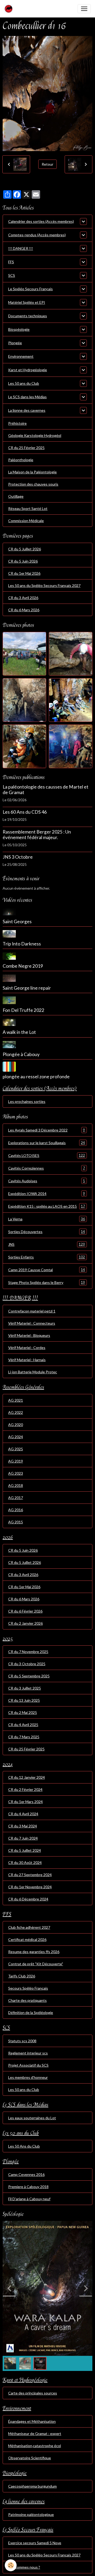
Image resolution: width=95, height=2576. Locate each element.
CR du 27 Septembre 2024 (30, 1875)
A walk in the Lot (19, 1032)
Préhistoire (17, 423)
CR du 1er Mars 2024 (25, 1802)
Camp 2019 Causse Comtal (47, 1270)
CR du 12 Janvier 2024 (27, 1777)
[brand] (10, 9)
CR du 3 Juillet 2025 (25, 1688)
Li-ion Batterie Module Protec (33, 1372)
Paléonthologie (21, 460)
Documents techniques (28, 316)
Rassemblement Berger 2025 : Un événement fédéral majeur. (37, 835)
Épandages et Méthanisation (32, 2421)
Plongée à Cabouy (21, 1054)
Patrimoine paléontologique (31, 2514)
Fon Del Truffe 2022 (23, 1010)
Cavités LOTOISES (47, 1155)
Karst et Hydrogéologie (28, 370)
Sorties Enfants (47, 1257)
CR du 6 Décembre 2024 (28, 1899)
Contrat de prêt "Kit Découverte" (36, 1964)
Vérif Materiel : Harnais (27, 1360)
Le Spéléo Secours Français (30, 289)
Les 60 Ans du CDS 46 (25, 812)
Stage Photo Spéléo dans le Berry (47, 1282)
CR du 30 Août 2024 (25, 1862)
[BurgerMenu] (84, 9)
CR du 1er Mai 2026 (24, 573)
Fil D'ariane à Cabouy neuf (29, 2199)
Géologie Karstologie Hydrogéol (35, 435)
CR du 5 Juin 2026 (23, 561)
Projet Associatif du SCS (28, 2065)
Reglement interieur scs (28, 2053)
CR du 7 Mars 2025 (24, 1737)
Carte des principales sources (33, 2393)
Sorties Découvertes (47, 1232)
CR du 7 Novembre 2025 (28, 1652)
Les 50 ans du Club (24, 383)
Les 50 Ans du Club (24, 2146)
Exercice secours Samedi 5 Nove (35, 2543)
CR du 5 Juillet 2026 (25, 549)
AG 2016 (16, 1510)
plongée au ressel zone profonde (36, 1077)
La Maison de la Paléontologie (32, 472)
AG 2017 (16, 1498)
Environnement (21, 356)
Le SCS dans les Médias (27, 397)
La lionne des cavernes (27, 410)
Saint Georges (17, 922)
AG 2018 (16, 1485)
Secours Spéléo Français (28, 1988)
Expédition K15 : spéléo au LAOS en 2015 (47, 1206)
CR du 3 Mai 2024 (23, 1826)
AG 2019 (16, 1461)
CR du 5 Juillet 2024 (25, 1850)
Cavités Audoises (47, 1181)
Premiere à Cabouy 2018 (28, 2187)
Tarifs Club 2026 (22, 1976)
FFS (11, 262)
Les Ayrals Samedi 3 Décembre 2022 (47, 1130)
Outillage (16, 496)
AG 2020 (16, 1425)
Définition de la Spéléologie (31, 2013)
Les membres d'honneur (28, 2077)
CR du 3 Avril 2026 (23, 598)
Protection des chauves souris (33, 484)
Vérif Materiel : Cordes (27, 1348)
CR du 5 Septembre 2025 (29, 1676)
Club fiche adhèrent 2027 (29, 1927)
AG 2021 (16, 1400)
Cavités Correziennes (47, 1168)
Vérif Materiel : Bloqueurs (29, 1335)
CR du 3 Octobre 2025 (27, 1664)
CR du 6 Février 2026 (25, 1611)
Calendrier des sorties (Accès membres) (41, 221)
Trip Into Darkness (22, 944)
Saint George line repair (27, 988)
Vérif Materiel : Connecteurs (32, 1323)
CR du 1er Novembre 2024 (30, 1887)
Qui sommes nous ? (24, 2567)
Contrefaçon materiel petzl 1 (32, 1311)
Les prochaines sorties (27, 1101)
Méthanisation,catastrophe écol (35, 2446)
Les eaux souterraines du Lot (32, 2118)
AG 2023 (16, 1473)
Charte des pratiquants (27, 2000)
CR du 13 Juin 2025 (24, 1700)
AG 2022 (16, 1412)
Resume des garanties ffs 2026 (34, 1952)
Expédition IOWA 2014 (47, 1193)
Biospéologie (19, 329)
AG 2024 (16, 1437)
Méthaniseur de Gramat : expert (35, 2434)
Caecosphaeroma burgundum (32, 2486)
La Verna (47, 1219)
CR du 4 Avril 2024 (23, 1814)
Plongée (15, 343)
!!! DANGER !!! (21, 248)
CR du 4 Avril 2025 (23, 1725)
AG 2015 (16, 1522)
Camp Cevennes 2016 (26, 2174)
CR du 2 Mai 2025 (23, 1712)
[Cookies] (11, 2565)
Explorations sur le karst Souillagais (47, 1143)
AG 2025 (16, 1449)
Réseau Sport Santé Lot (28, 508)
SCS (12, 275)
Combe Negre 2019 (23, 966)
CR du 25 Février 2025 (26, 448)
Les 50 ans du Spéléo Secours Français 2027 (44, 585)
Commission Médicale (26, 521)
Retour (47, 164)
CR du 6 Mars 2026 (24, 610)
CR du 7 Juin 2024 (23, 1838)
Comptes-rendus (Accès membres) (37, 235)
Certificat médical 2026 (27, 1939)
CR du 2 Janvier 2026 (25, 1623)
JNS (47, 1244)
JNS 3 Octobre (18, 857)
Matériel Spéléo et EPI (27, 302)
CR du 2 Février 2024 (25, 1789)
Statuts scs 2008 (22, 2041)
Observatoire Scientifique (30, 2458)
